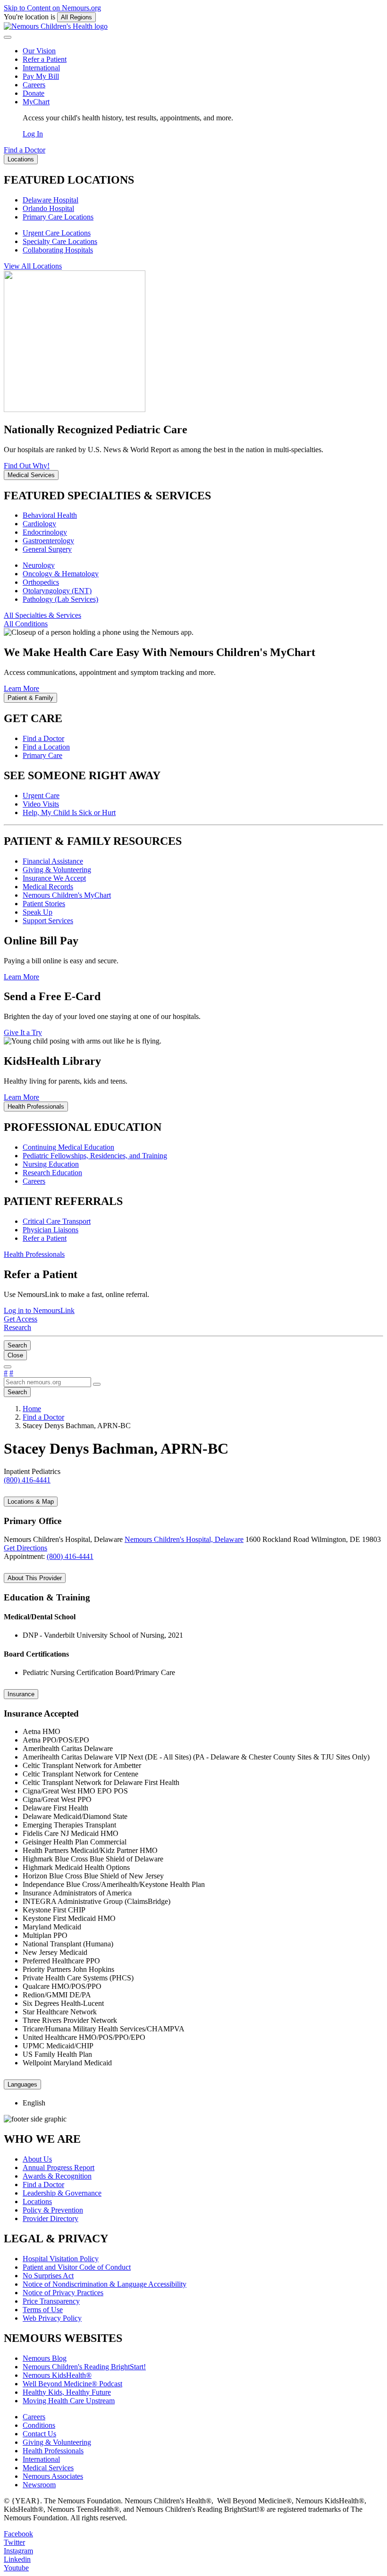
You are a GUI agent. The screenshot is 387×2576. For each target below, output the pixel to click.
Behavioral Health (50, 515)
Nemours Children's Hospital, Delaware (184, 1539)
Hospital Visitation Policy (61, 2259)
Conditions (39, 2425)
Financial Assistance (53, 861)
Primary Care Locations (58, 217)
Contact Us (39, 2434)
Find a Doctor (43, 738)
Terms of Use (43, 2310)
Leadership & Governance (62, 2193)
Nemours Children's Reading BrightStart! (84, 2367)
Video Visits (41, 804)
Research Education (52, 1173)
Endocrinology (45, 532)
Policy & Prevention (53, 2210)
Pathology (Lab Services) (60, 599)
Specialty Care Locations (60, 241)
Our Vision (39, 51)
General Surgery (47, 549)
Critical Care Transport (57, 1221)
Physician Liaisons (50, 1230)
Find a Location (46, 747)
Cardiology (39, 524)
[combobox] (47, 1382)
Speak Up (38, 912)
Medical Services (48, 2468)
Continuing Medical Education (68, 1147)
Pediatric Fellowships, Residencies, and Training (95, 1156)
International (41, 68)
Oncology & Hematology (61, 574)
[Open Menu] (8, 1367)
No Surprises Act (48, 2276)
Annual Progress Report (59, 2168)
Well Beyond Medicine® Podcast (72, 2384)
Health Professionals (53, 2451)
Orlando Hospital (48, 208)
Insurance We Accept (54, 878)
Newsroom (39, 2485)
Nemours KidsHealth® (57, 2375)
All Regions (76, 17)
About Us (37, 2159)
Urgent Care (41, 796)
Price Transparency (51, 2301)
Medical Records (48, 887)
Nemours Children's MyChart (67, 895)
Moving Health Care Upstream (69, 2401)
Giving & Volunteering (57, 870)
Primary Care (42, 755)
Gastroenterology (48, 541)
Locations (37, 2201)
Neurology (39, 565)
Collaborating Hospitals (58, 250)
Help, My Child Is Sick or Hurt (69, 812)
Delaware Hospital (50, 200)
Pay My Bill (41, 76)
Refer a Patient (45, 59)
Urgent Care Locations (57, 233)
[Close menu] (8, 37)
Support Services (48, 921)
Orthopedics (41, 582)
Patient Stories (44, 904)
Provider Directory (50, 2218)
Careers (34, 85)
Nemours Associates (53, 2476)
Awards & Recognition (57, 2176)
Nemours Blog (45, 2358)
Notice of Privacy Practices (63, 2293)
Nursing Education (51, 1164)
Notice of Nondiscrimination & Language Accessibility (105, 2284)
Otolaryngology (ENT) (57, 591)
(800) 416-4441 (70, 1556)
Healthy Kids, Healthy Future (67, 2392)
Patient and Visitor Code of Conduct (77, 2267)
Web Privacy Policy (52, 2318)
